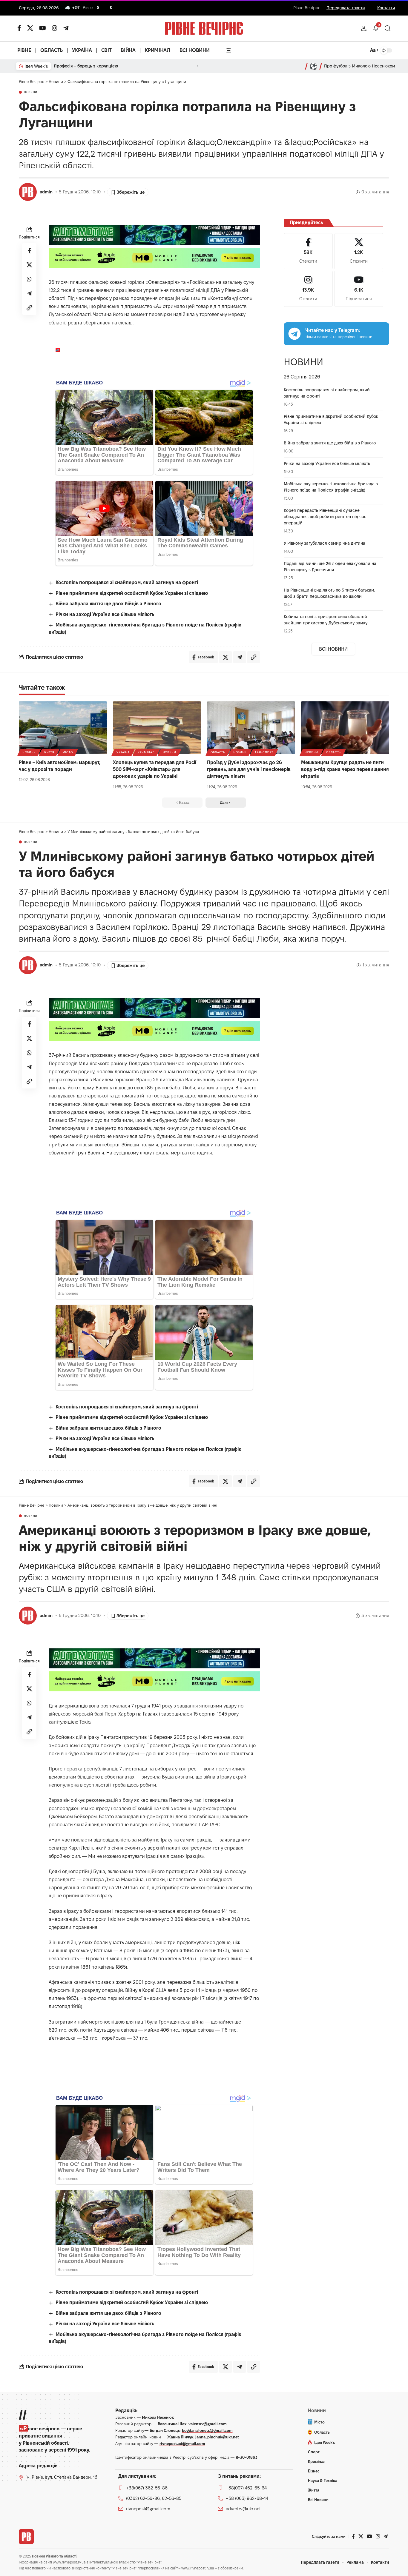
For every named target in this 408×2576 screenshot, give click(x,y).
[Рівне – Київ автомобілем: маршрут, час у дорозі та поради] (63, 728)
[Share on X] (29, 265)
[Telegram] (66, 28)
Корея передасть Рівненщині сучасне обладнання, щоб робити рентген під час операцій (325, 517)
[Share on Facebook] (29, 251)
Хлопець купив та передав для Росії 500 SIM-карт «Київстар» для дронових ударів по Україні (155, 769)
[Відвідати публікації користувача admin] (28, 192)
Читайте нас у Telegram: (333, 330)
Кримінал (146, 752)
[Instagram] (308, 289)
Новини (31, 92)
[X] (30, 28)
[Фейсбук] (19, 28)
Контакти (386, 8)
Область (218, 752)
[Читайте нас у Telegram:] (295, 334)
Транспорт (264, 752)
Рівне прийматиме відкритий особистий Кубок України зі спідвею (132, 593)
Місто (68, 752)
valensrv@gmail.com (208, 2424)
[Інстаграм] (55, 28)
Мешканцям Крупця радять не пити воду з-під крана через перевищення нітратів (345, 769)
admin (46, 192)
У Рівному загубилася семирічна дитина (325, 543)
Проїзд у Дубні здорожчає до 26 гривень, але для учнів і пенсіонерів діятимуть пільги (249, 769)
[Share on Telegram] (29, 294)
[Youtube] (359, 289)
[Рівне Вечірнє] (26, 2537)
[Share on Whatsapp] (29, 279)
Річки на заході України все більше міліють (105, 614)
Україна (123, 752)
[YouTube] (43, 28)
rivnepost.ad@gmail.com (182, 2443)
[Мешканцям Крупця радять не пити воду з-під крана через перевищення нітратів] (345, 728)
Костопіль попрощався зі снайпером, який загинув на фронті (127, 582)
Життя (49, 752)
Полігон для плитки (73, 66)
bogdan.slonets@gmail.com (207, 2430)
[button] (364, 28)
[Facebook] (308, 251)
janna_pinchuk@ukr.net (217, 2437)
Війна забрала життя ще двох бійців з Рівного (108, 604)
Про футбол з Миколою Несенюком (360, 66)
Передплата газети (346, 8)
